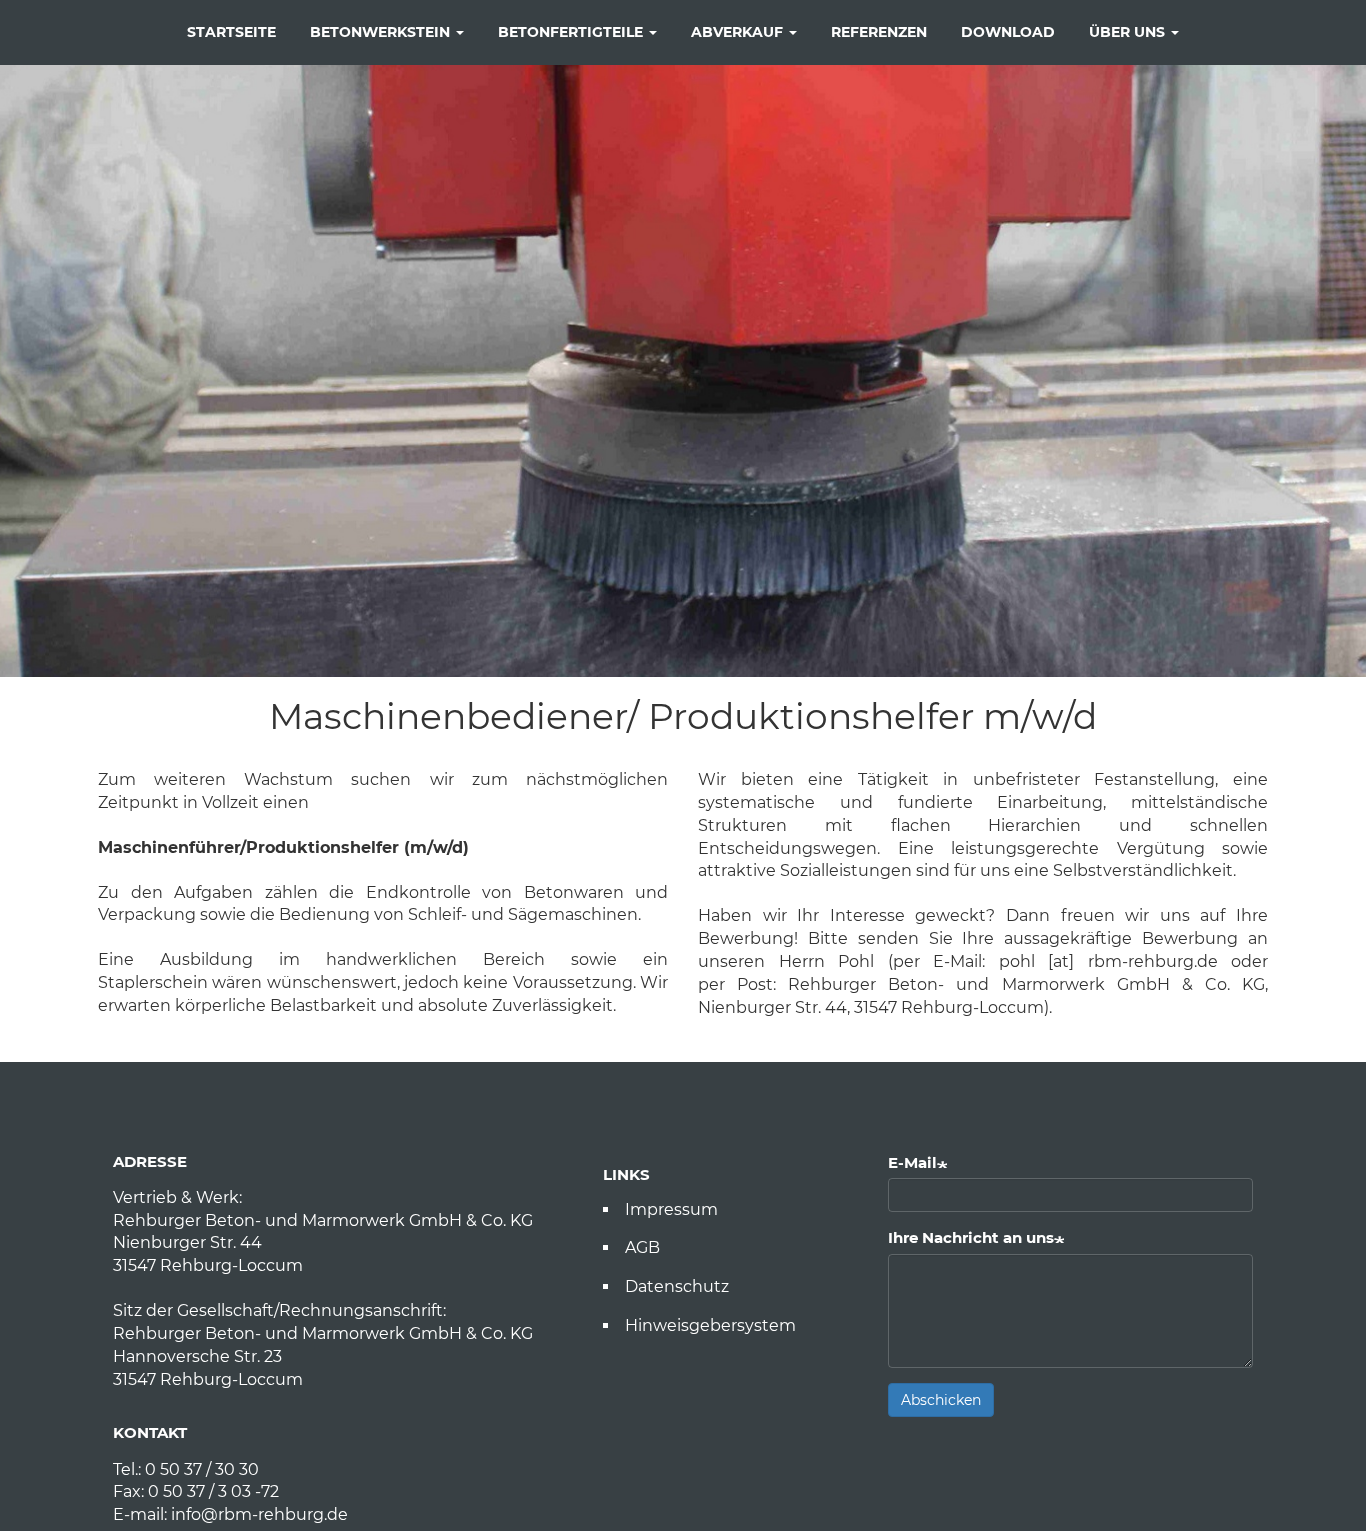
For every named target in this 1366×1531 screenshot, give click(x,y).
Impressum (671, 1209)
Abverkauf (739, 32)
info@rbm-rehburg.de (259, 1514)
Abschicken (941, 1400)
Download (1008, 32)
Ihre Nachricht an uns (971, 1237)
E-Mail (912, 1162)
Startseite (231, 32)
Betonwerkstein (382, 32)
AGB (642, 1247)
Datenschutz (677, 1286)
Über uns (1129, 32)
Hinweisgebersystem (710, 1325)
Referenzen (879, 32)
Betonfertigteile (572, 32)
